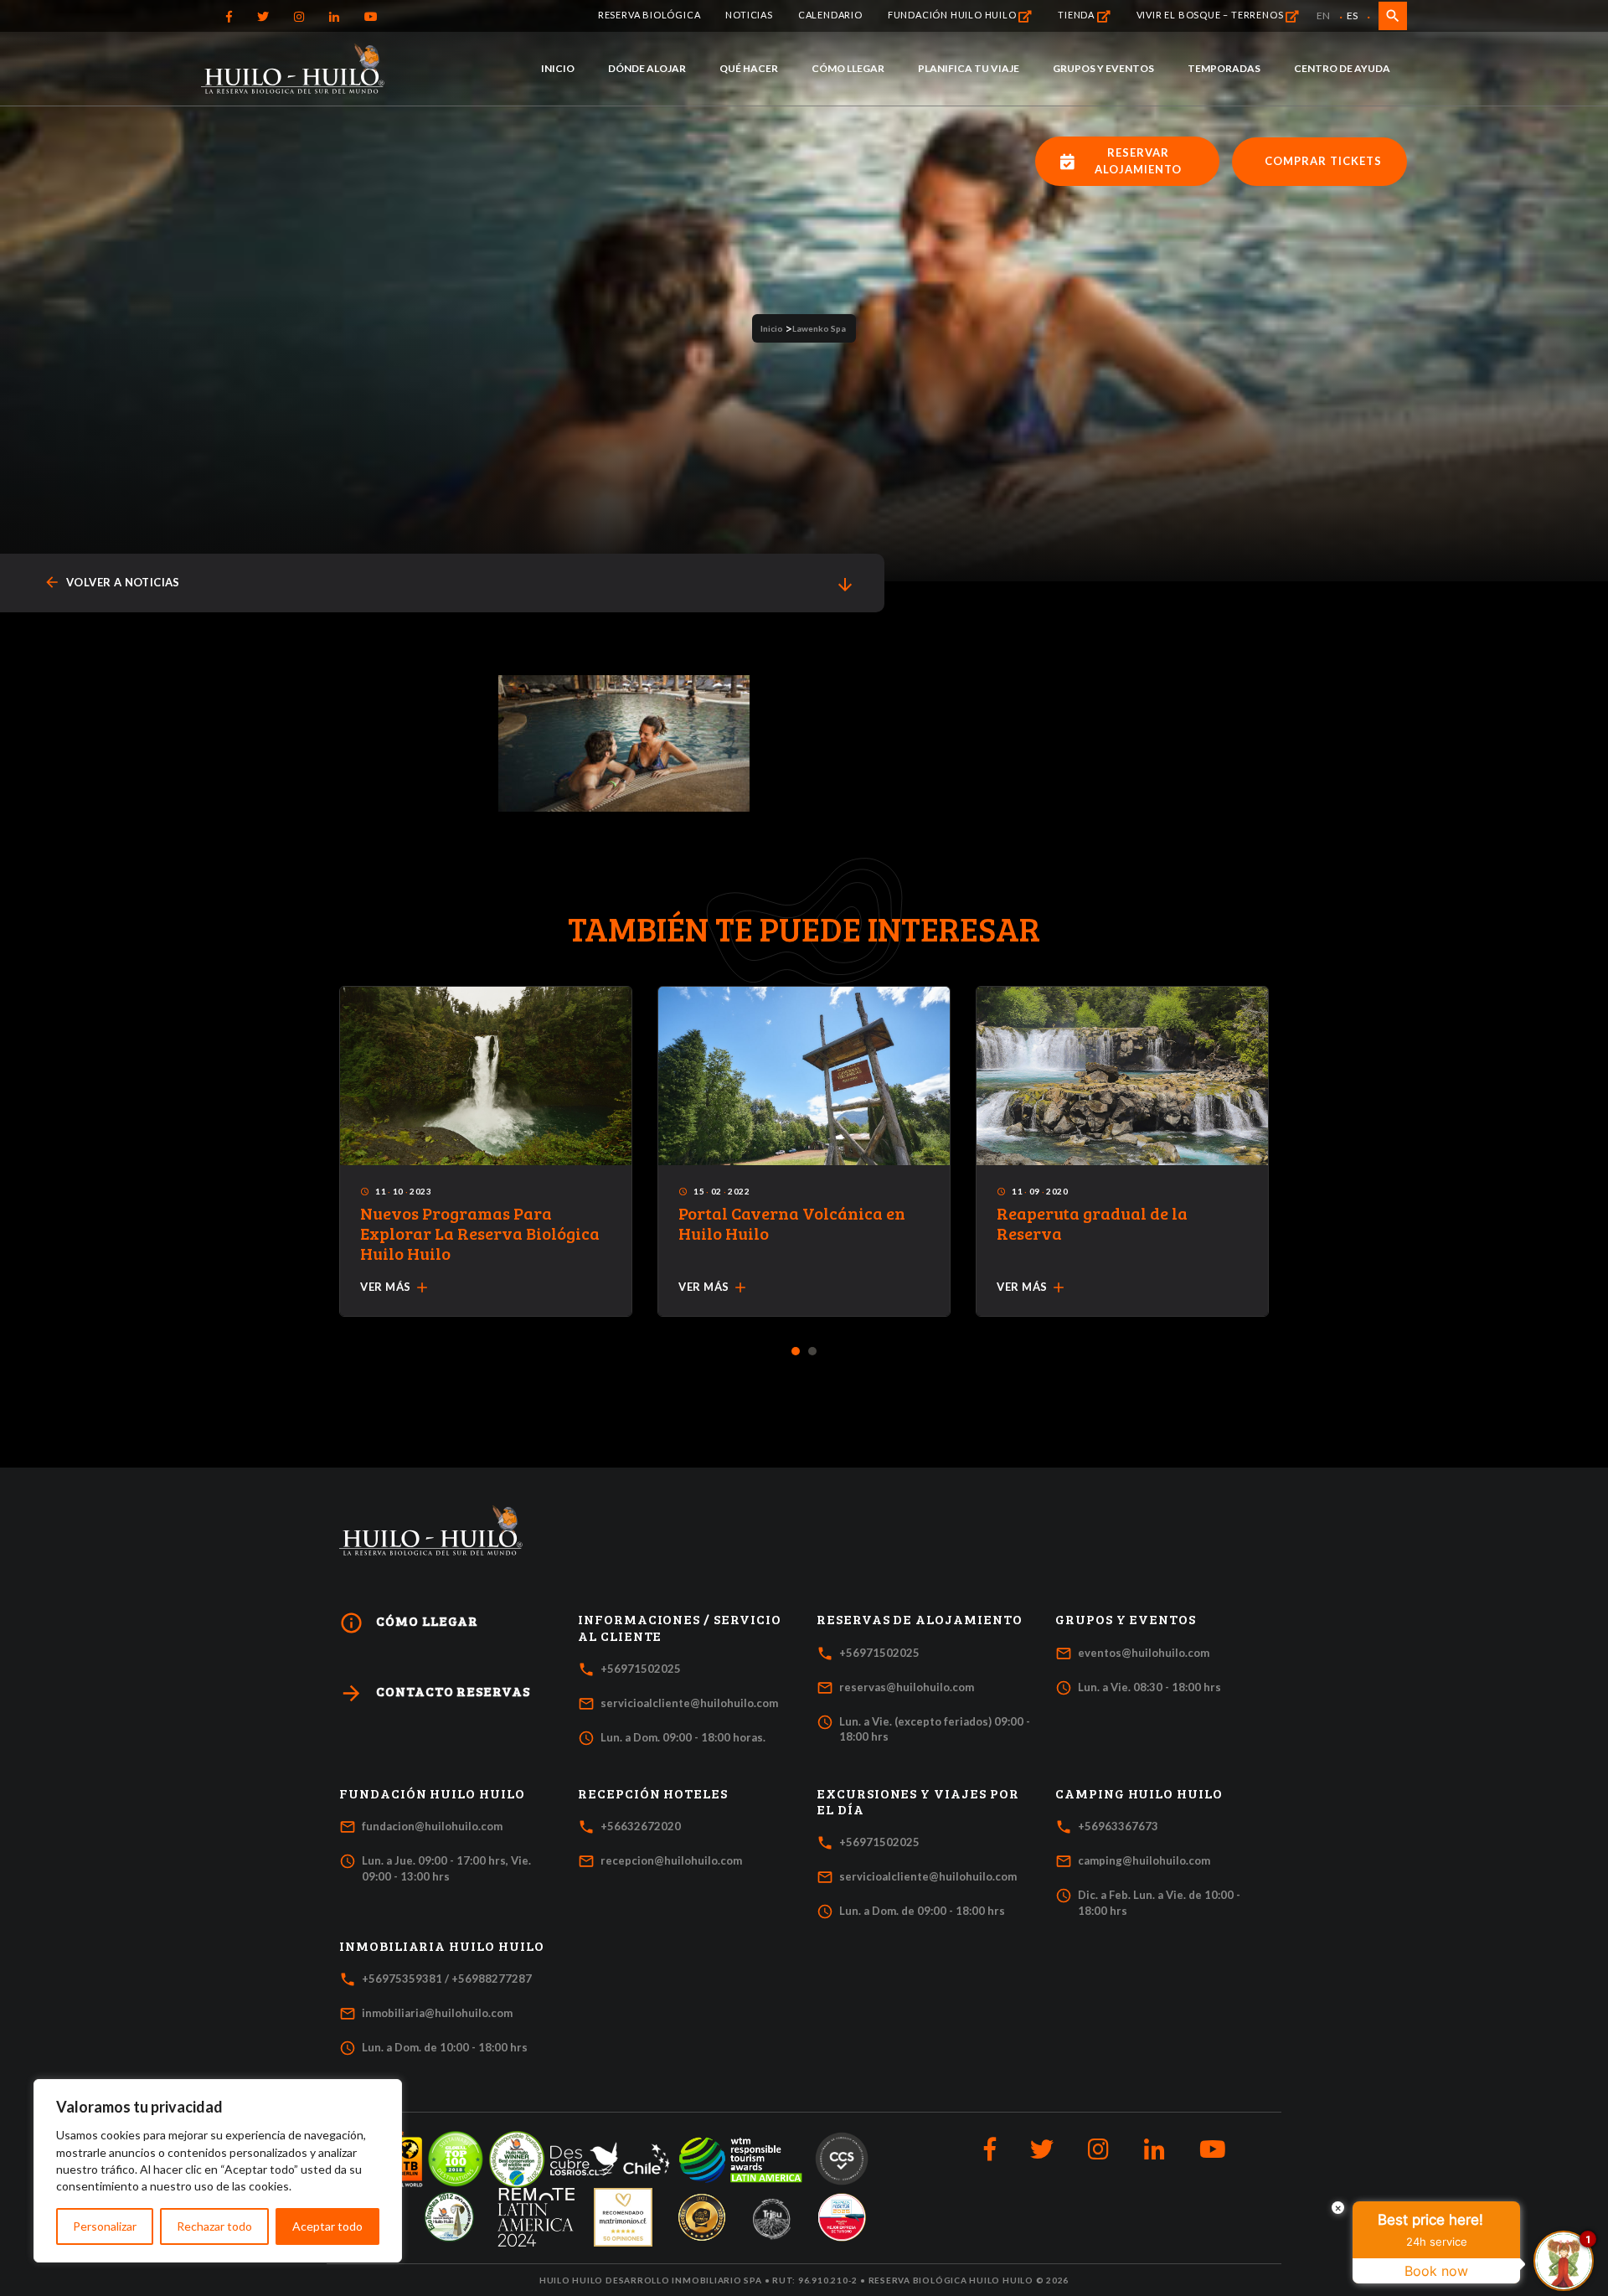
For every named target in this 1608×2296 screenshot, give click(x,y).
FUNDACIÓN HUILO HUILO (953, 15)
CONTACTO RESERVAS (435, 1693)
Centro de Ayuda (1342, 68)
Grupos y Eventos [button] (1126, 1619)
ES (1352, 15)
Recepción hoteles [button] (653, 1793)
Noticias (749, 15)
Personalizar (105, 2226)
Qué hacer (749, 68)
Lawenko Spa (819, 328)
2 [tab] (813, 1352)
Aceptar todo (327, 2226)
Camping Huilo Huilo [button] (1139, 1793)
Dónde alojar (647, 68)
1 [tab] (796, 1352)
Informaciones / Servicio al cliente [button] (680, 1627)
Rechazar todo (214, 2226)
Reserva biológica (649, 15)
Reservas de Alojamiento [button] (920, 1619)
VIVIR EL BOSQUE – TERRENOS (1211, 15)
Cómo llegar (848, 68)
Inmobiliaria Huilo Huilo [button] (442, 1946)
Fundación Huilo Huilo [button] (432, 1793)
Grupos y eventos (1103, 68)
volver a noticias (112, 583)
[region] (218, 2171)
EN (1323, 15)
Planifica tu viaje (969, 68)
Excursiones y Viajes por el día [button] (918, 1801)
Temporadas (1224, 68)
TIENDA (1077, 15)
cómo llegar (409, 1623)
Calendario (830, 15)
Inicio (558, 68)
